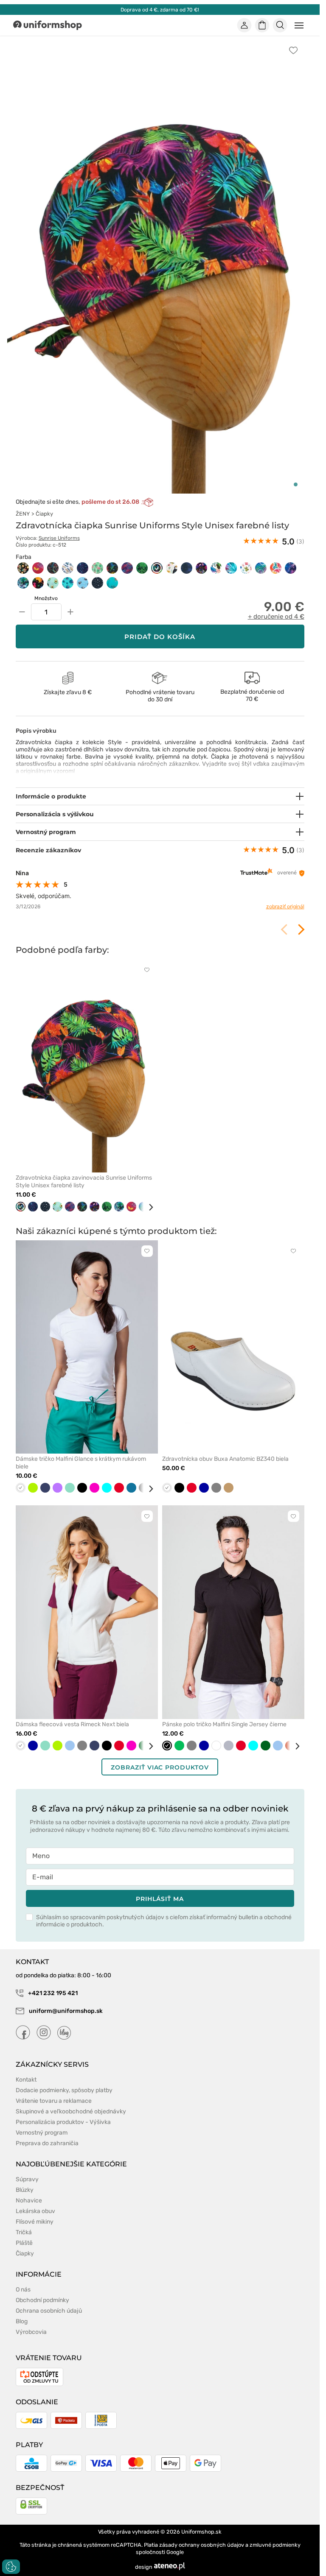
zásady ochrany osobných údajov (202, 2545)
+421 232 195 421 (52, 1993)
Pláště (24, 2243)
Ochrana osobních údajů (49, 2311)
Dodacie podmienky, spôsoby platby (64, 2090)
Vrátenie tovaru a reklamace (54, 2101)
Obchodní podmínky (42, 2300)
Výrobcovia (31, 2332)
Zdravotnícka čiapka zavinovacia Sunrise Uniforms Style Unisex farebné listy (84, 1182)
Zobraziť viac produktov (160, 1767)
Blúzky (25, 2190)
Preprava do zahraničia (47, 2143)
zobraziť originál (285, 906)
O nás (23, 2290)
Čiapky (44, 514)
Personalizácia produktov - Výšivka (63, 2122)
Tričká (24, 2232)
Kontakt (26, 2080)
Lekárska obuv (35, 2211)
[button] (296, 484)
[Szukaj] (280, 25)
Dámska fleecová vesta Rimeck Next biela (72, 1724)
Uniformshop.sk (201, 2532)
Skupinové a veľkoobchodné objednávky (71, 2111)
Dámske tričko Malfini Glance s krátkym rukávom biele (81, 1463)
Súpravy (27, 2179)
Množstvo (46, 598)
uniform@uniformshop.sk (66, 2011)
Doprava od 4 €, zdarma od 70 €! (160, 10)
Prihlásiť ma (160, 1899)
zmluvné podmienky (275, 2545)
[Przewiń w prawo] (148, 1207)
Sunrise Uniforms (59, 538)
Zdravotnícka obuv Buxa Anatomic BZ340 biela (225, 1459)
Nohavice (29, 2201)
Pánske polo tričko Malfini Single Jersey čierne (224, 1724)
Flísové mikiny (35, 2222)
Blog (22, 2321)
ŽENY (23, 514)
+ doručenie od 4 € (276, 617)
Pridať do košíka (160, 637)
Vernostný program (42, 2133)
